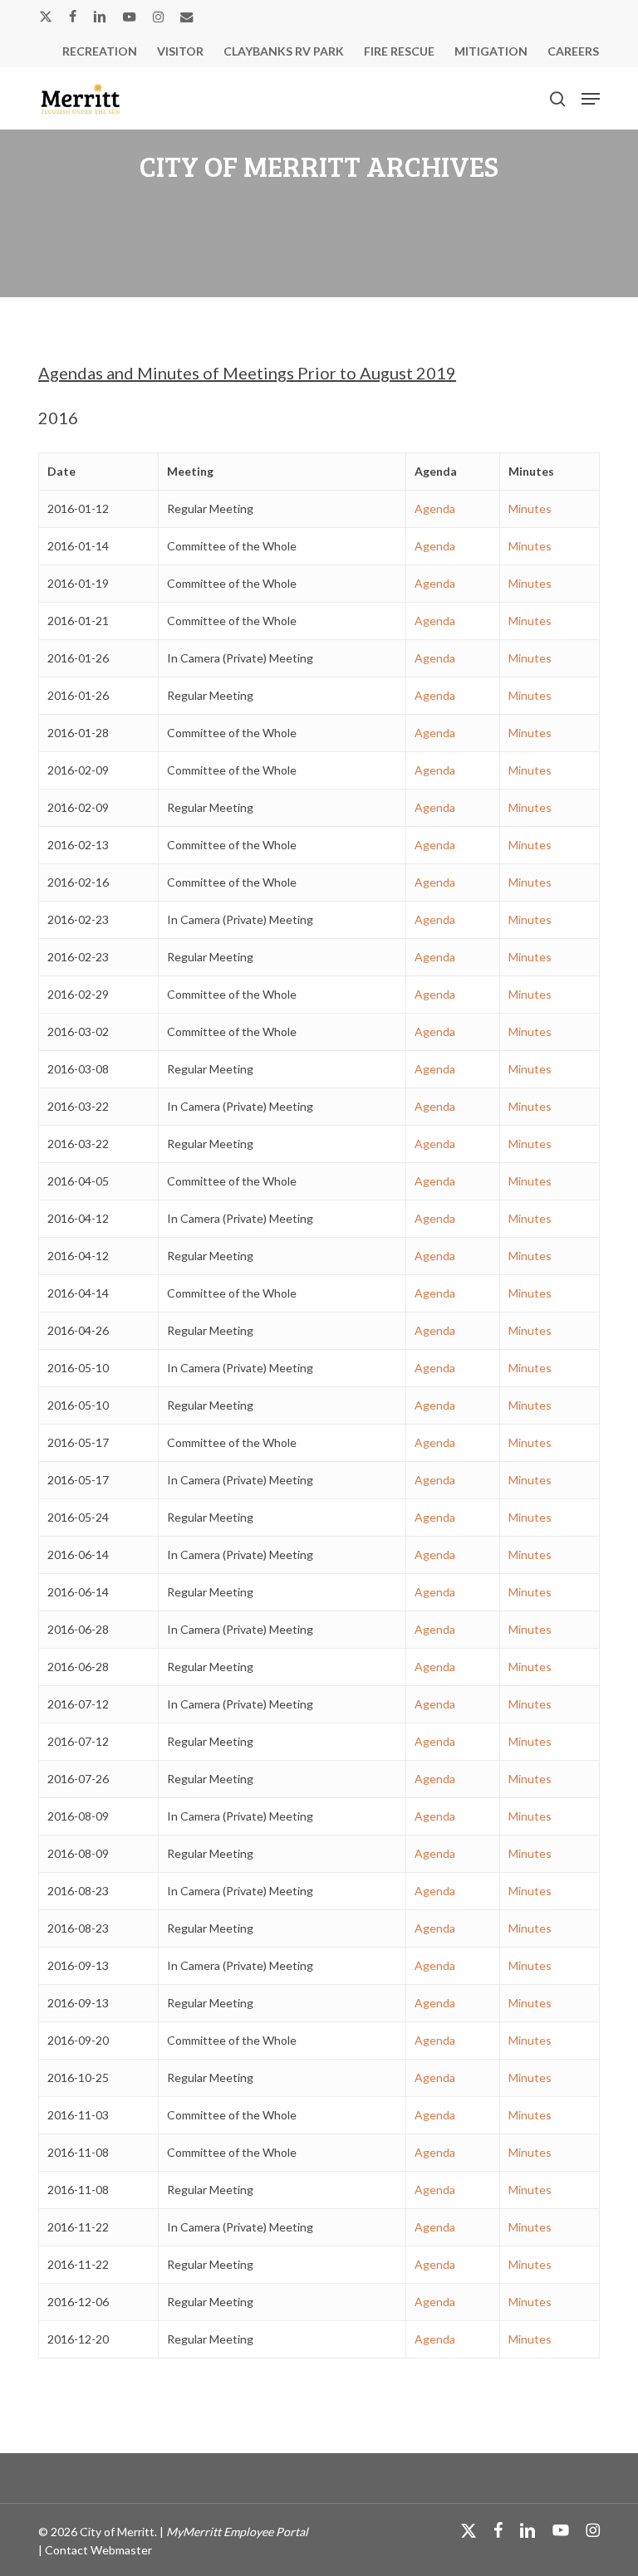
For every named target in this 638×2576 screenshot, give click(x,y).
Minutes (530, 508)
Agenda (435, 508)
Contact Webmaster (98, 2550)
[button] (591, 99)
